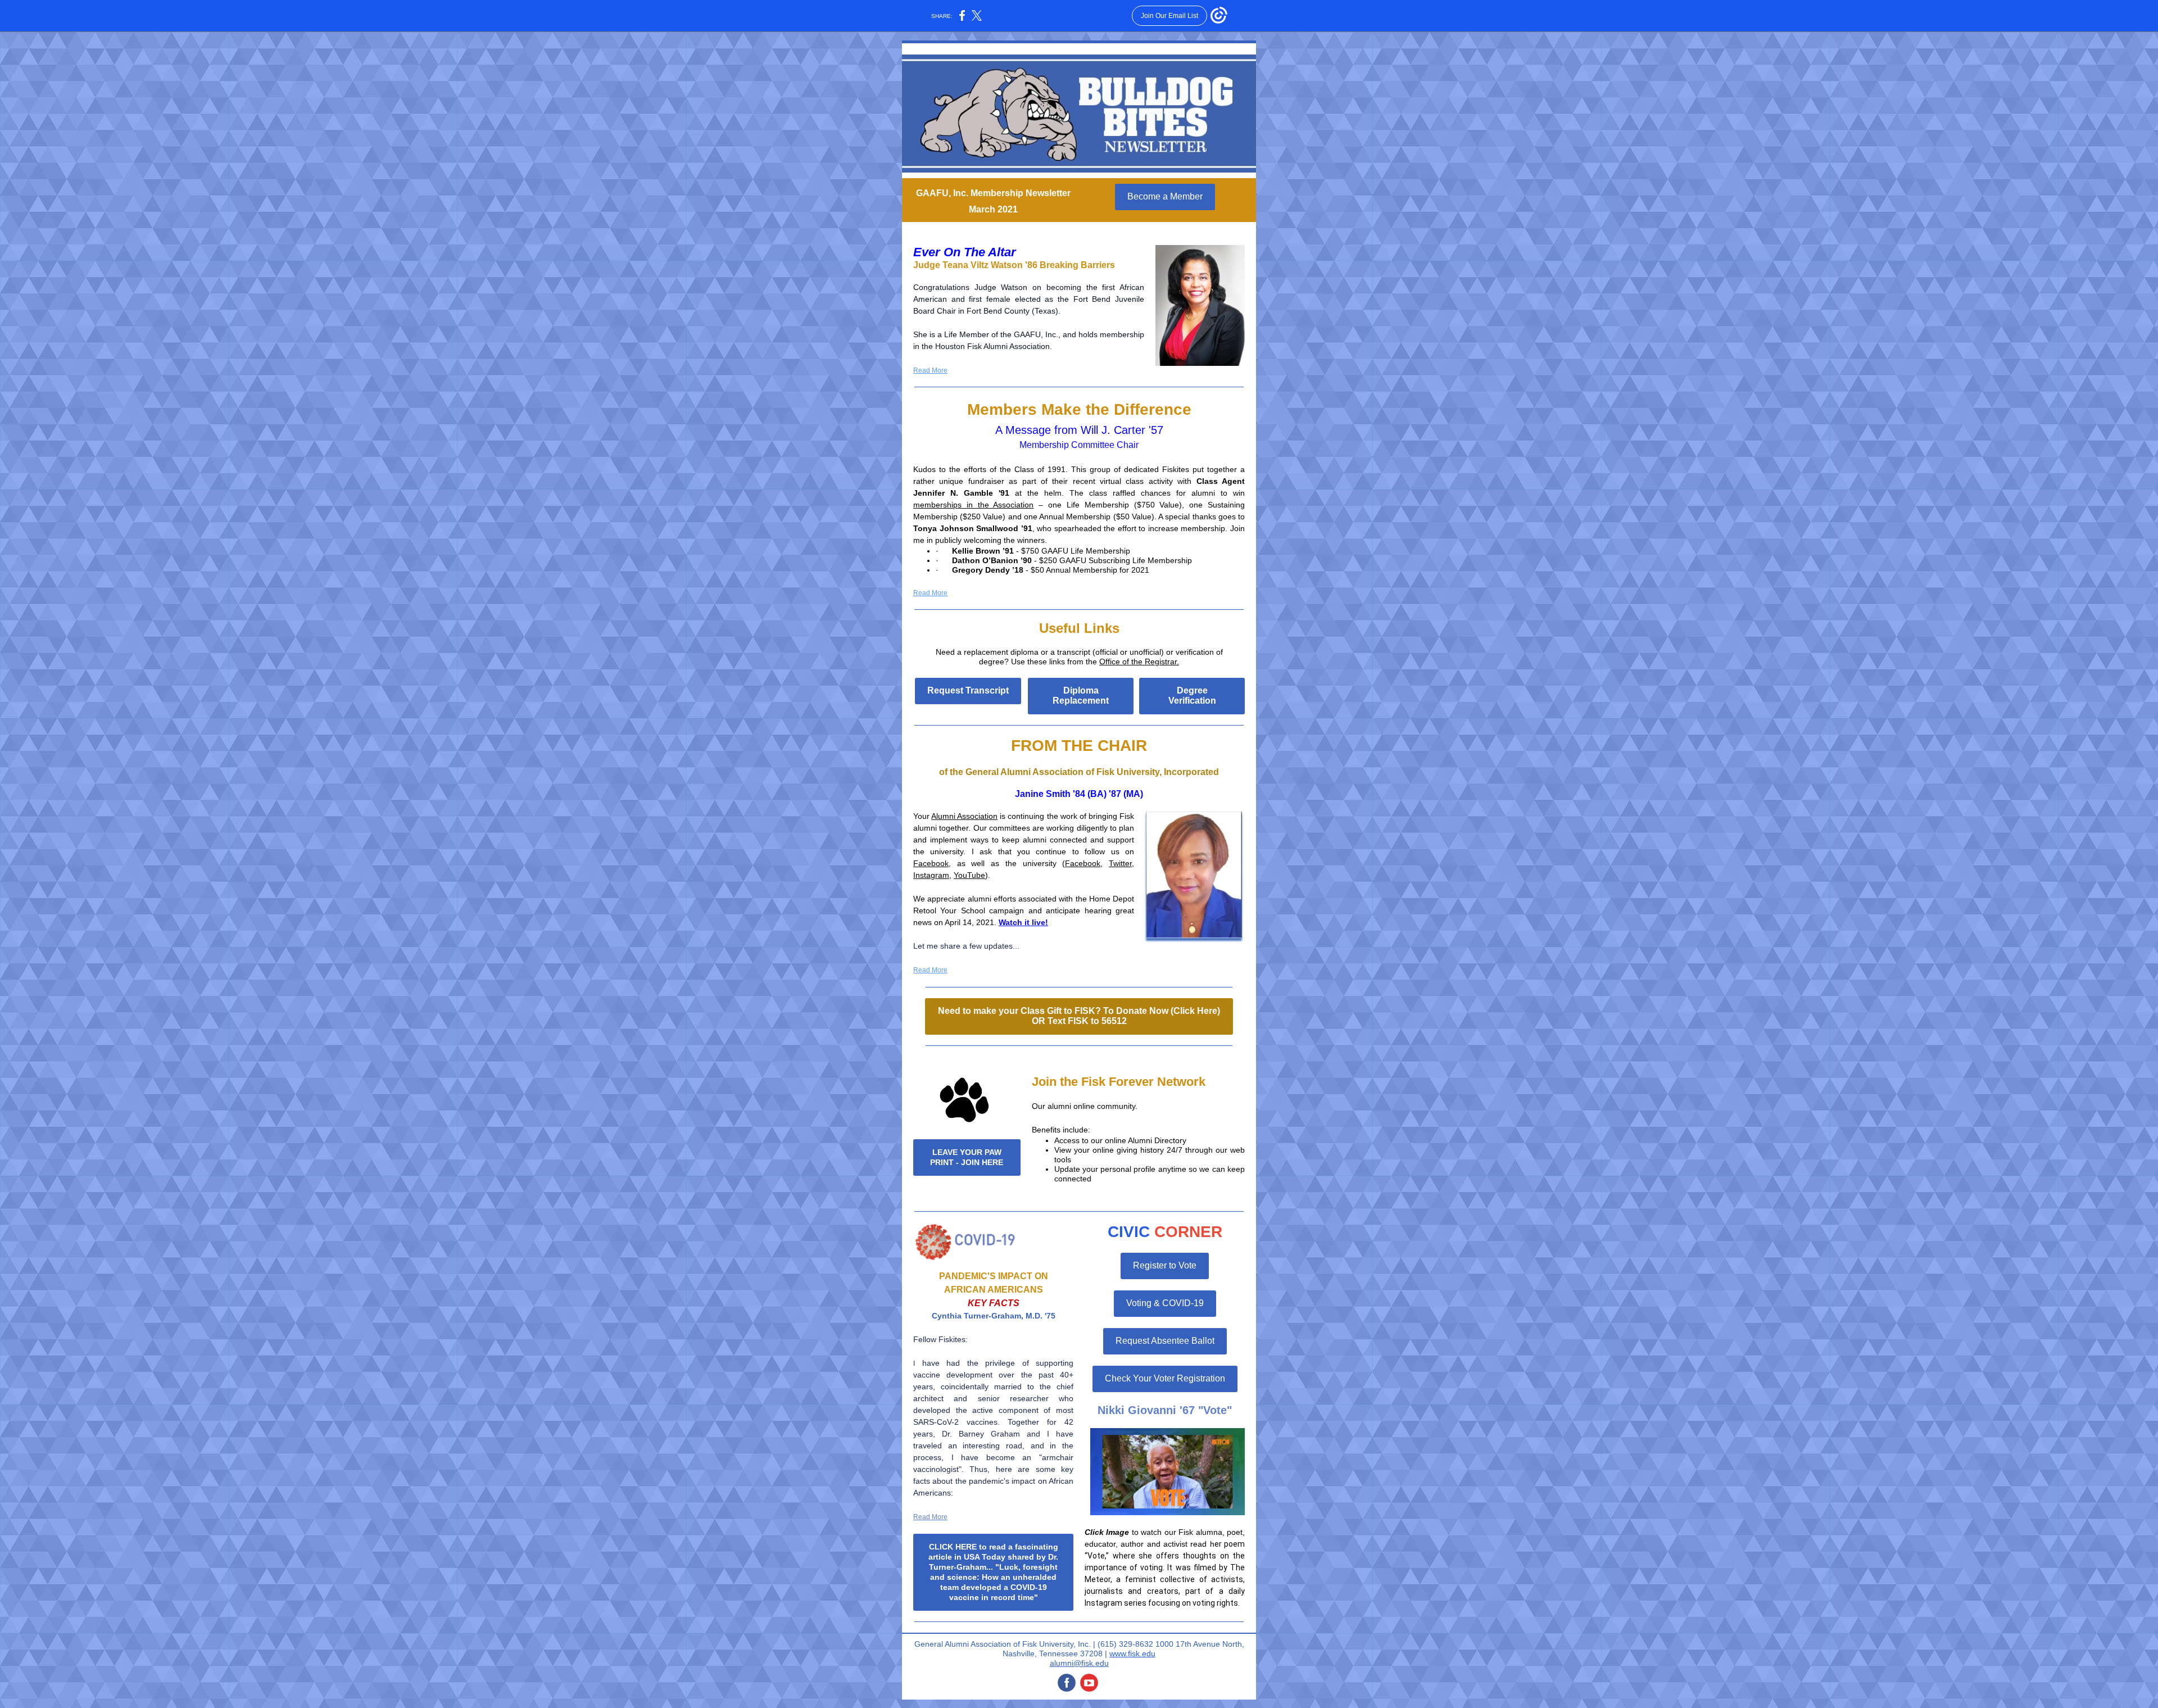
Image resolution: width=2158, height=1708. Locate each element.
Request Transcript (968, 690)
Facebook (1083, 863)
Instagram (931, 875)
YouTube (969, 875)
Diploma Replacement (1081, 696)
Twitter (1120, 863)
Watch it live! (1023, 922)
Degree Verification (1192, 696)
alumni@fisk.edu (1079, 1663)
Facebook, (932, 863)
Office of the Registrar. (1139, 662)
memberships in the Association (973, 505)
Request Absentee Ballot (1165, 1341)
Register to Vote (1165, 1265)
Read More (930, 370)
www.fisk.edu (1132, 1653)
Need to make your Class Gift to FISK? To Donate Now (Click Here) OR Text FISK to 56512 (1079, 1016)
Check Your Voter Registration (1165, 1378)
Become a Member (1165, 196)
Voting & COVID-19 (1165, 1303)
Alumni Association (964, 816)
